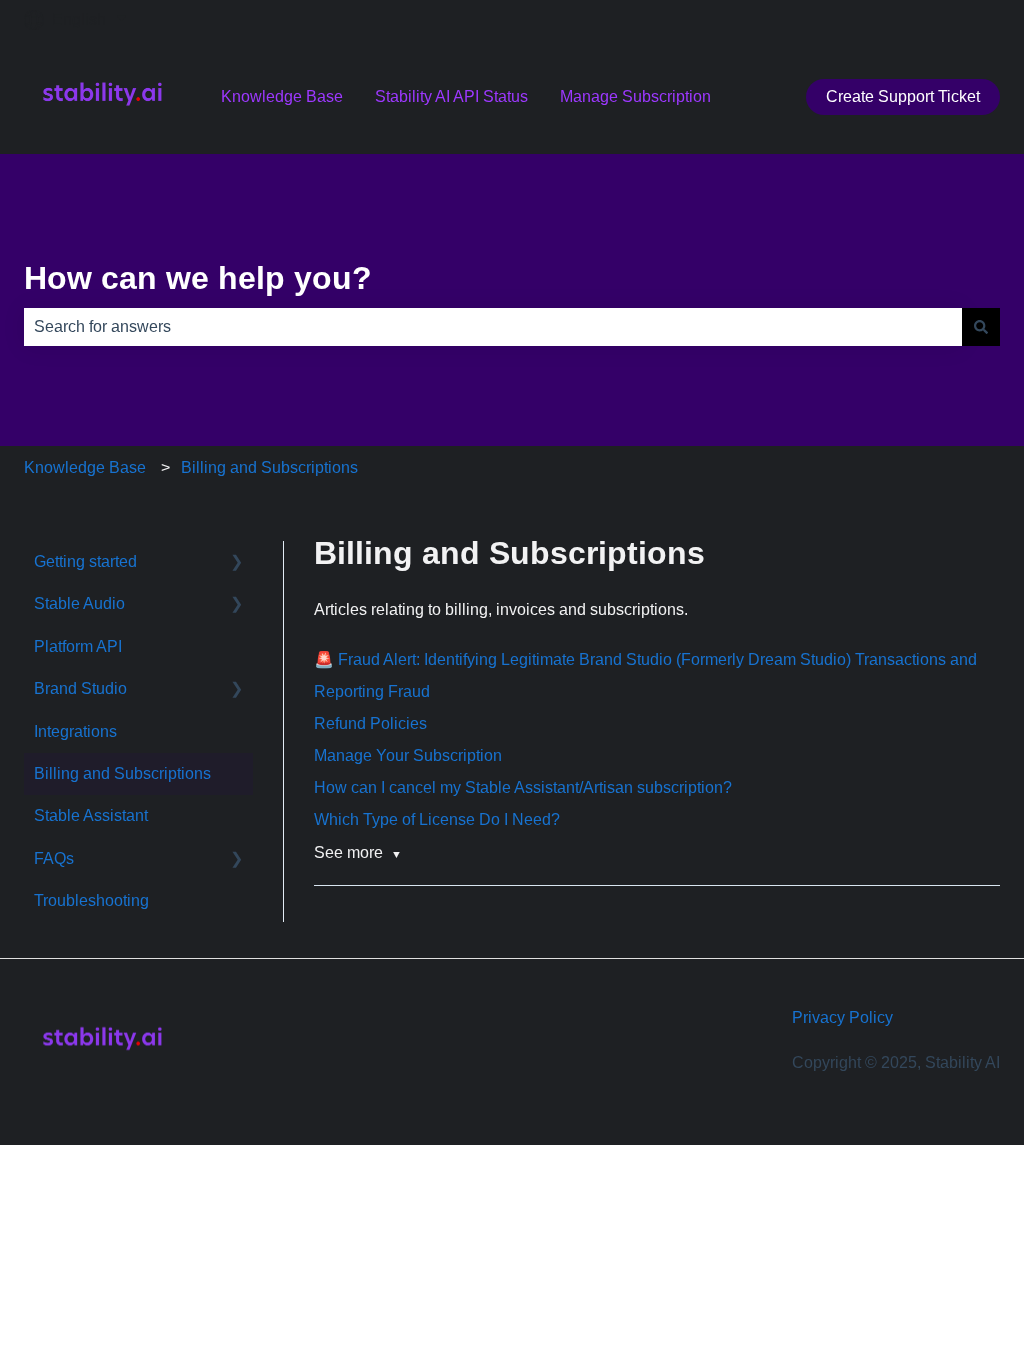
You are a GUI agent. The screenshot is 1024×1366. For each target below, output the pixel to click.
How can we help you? (198, 278)
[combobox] (493, 327)
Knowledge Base (282, 96)
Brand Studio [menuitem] (80, 688)
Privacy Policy (842, 1017)
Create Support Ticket (903, 96)
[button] (237, 563)
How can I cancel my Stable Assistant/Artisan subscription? (523, 787)
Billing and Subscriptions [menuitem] (122, 773)
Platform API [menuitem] (78, 646)
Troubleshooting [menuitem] (91, 900)
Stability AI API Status (451, 96)
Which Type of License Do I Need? (437, 819)
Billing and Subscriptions (269, 467)
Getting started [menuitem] (85, 561)
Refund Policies (370, 723)
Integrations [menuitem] (75, 731)
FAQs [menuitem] (54, 858)
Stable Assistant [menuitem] (91, 815)
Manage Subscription (635, 96)
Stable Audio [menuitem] (79, 603)
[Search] (981, 327)
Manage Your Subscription (408, 755)
